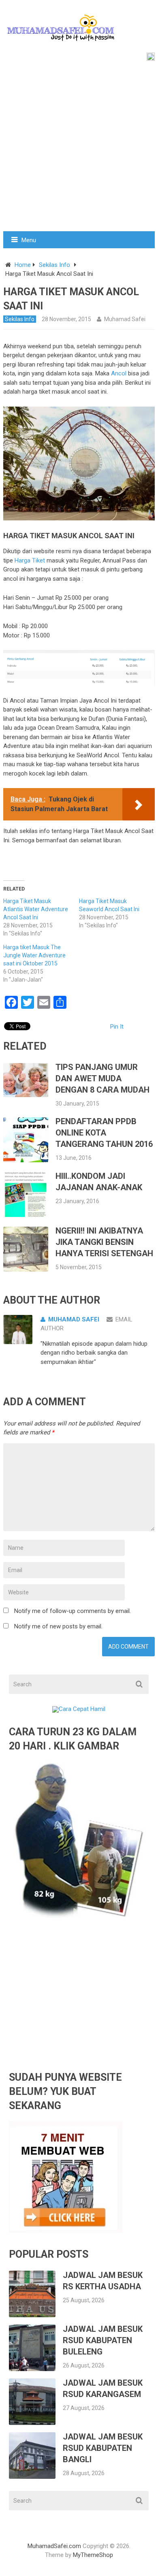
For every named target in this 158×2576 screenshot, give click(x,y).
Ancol (119, 373)
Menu (29, 240)
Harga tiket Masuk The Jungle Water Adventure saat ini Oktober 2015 (34, 955)
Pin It (117, 1027)
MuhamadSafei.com (54, 2546)
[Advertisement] (79, 148)
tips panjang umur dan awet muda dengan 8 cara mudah (102, 1078)
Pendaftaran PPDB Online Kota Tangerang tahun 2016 (104, 1133)
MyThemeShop (93, 2555)
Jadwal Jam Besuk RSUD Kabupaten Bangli (103, 2448)
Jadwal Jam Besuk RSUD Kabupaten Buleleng (103, 2340)
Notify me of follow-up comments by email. (73, 1611)
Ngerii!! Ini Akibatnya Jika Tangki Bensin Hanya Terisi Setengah (104, 1242)
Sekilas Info (54, 265)
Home (23, 265)
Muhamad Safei (125, 319)
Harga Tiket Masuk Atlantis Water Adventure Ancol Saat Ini (36, 909)
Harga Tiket (30, 560)
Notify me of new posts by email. (58, 1626)
